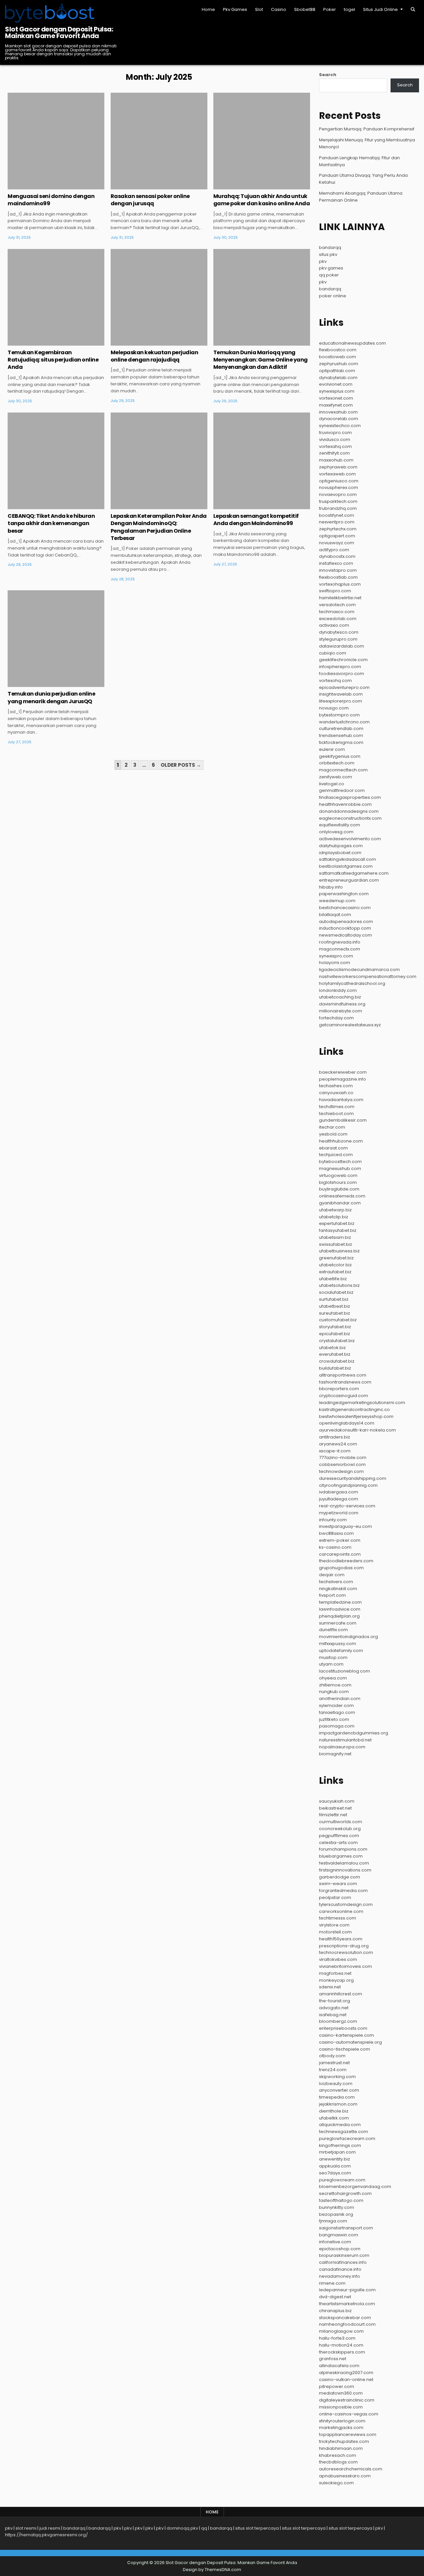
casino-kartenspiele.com (346, 2035)
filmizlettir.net (333, 1815)
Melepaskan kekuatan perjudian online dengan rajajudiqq (155, 356)
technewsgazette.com (344, 2132)
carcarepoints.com (340, 1554)
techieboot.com (336, 1114)
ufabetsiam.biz (335, 1237)
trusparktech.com (338, 501)
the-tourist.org (335, 2001)
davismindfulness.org (342, 1004)
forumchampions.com (343, 1849)
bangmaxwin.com (339, 2235)
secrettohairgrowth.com (345, 2193)
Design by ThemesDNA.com (212, 2570)
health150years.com (341, 1939)
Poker (330, 9)
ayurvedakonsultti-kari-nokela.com (357, 1430)
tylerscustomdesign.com (346, 1904)
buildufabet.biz (335, 1368)
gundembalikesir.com (343, 1120)
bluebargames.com (341, 1856)
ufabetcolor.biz (335, 1265)
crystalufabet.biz (337, 1341)
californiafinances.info (343, 2262)
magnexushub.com (340, 1168)
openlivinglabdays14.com (347, 1423)
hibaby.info (331, 887)
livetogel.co (332, 784)
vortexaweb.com (337, 474)
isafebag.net (333, 2015)
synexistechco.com (340, 426)
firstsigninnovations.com (345, 1870)
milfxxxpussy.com (338, 1644)
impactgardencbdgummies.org (354, 1733)
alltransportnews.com (343, 1375)
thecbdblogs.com (338, 2462)
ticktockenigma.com (341, 742)
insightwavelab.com (341, 694)
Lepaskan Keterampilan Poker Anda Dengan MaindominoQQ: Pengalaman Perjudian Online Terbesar (159, 527)
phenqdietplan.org (339, 1616)
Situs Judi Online (380, 9)
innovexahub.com (338, 412)
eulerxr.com (332, 749)
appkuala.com (335, 2166)
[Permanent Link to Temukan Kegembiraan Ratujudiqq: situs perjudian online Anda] (56, 297)
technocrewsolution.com (346, 1952)
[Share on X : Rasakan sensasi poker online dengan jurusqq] (149, 186)
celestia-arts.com (338, 1843)
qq (204, 2528)
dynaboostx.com (337, 556)
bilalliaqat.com (335, 915)
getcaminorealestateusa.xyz (350, 1025)
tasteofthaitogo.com (341, 2200)
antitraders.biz (335, 1437)
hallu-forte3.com (337, 2338)
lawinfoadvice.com (340, 1609)
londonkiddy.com (338, 990)
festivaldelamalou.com (344, 1863)
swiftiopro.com (335, 591)
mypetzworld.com (339, 1513)
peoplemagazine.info (343, 1079)
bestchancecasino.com (345, 908)
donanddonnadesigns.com (349, 811)
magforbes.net (335, 1973)
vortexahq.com (335, 446)
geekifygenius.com (340, 756)
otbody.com (332, 2056)
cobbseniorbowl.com (342, 1464)
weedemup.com (337, 901)
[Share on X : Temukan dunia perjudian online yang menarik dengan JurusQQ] (46, 683)
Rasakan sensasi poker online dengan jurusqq (150, 200)
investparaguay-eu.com (345, 1526)
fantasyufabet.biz (338, 1230)
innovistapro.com (338, 570)
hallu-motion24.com (341, 2345)
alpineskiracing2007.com (346, 2373)
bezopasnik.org (336, 2214)
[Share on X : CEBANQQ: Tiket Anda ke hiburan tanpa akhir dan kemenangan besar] (46, 506)
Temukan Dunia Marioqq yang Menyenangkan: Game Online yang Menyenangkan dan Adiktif (261, 360)
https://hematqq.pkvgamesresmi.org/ (46, 2535)
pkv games (331, 268)
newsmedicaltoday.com (345, 935)
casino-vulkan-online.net (346, 2380)
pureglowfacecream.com (347, 2139)
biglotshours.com (338, 1182)
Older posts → (181, 765)
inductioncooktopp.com (345, 928)
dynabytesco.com (339, 632)
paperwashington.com (344, 894)
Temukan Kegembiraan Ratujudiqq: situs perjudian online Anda (53, 360)
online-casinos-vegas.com (349, 2414)
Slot (259, 9)
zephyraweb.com (338, 467)
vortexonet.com (336, 398)
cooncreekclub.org (340, 1829)
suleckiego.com (336, 2483)
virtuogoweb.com (338, 1175)
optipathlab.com (337, 371)
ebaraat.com (333, 1148)
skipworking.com (337, 2077)
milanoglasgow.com (341, 2331)
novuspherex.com (339, 487)
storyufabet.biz (335, 1327)
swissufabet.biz (336, 1244)
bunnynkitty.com (337, 2207)
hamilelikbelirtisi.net (340, 598)
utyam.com (331, 1664)
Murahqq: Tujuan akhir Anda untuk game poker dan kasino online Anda (262, 200)
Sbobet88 (305, 9)
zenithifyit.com (334, 453)
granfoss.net (333, 2359)
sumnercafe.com (338, 1623)
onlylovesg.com (336, 832)
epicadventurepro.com (344, 687)
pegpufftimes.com (339, 1836)
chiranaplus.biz (335, 2311)
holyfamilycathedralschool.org (352, 983)
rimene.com (332, 2283)
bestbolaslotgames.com (346, 866)
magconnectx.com (340, 949)
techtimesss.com (338, 1918)
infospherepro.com (340, 667)
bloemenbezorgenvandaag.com (355, 2187)
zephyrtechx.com (338, 529)
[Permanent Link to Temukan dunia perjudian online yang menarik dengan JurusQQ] (56, 639)
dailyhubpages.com (341, 846)
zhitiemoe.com (335, 1685)
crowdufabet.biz (337, 1361)
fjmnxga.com (333, 2221)
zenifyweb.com (336, 777)
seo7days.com (335, 2173)
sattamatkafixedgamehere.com (354, 873)
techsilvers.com (336, 1582)
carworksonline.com (341, 1911)
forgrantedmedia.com (343, 1891)
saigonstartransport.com (346, 2228)
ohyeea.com (333, 1678)
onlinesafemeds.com (342, 1196)
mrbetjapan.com (337, 2152)
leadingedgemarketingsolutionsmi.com (362, 1403)
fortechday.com (336, 1018)
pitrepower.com (337, 2386)
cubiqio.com (333, 653)
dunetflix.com (333, 1630)
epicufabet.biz (335, 1334)
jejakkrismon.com (338, 2104)
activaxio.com (334, 625)
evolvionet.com (336, 384)
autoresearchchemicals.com (351, 2469)
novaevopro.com (338, 494)
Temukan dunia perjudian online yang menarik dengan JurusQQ (51, 697)
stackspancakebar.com (345, 2318)
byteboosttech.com (340, 1162)
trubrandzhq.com (338, 508)
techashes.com (336, 1086)
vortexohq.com (335, 680)
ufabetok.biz (332, 1348)
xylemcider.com (336, 1705)
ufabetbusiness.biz (339, 1251)
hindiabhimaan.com (341, 2448)
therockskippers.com (342, 2352)
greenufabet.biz (336, 1258)
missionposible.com (341, 2407)
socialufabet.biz (336, 1292)
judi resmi (50, 2528)
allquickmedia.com (340, 2125)
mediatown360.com (341, 2393)
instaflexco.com (336, 563)
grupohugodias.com (341, 1568)
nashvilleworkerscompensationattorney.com (368, 976)
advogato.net (334, 2008)
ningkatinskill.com (338, 1589)
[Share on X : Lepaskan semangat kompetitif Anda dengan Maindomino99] (252, 506)
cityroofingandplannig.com (348, 1485)
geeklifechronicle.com (343, 660)
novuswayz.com (337, 543)
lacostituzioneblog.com (344, 1671)
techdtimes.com (337, 1107)
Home (208, 9)
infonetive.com (335, 2242)
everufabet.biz (335, 1354)
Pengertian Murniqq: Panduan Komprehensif (367, 129)
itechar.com (332, 1127)
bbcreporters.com (339, 1389)
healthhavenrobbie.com (345, 804)
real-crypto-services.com (347, 1506)
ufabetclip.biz (334, 1217)
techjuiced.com (336, 1155)
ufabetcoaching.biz (340, 997)
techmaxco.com (337, 612)
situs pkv (328, 254)
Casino (279, 9)
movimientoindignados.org (348, 1637)
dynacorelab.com (339, 419)
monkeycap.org (336, 1980)
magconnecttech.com (343, 770)
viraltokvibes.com (338, 1959)
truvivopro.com (335, 433)
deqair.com (332, 1575)
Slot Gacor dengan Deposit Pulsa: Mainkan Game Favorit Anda (59, 32)
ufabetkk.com (334, 2118)
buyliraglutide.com (339, 1189)
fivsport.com (332, 1595)
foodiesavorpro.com (342, 674)
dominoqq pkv (182, 2528)
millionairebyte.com (341, 1011)
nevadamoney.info (340, 2276)
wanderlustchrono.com (344, 722)
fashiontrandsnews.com (345, 1382)
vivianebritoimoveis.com (345, 1966)
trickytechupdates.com (344, 2441)
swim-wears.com (338, 1884)
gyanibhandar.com (340, 1203)
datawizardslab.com (342, 646)
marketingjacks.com (341, 2428)
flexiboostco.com (338, 350)
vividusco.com (335, 439)
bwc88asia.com (336, 1533)
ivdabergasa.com (339, 1492)
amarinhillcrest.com (341, 1994)
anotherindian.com (340, 1699)
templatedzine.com (340, 1602)
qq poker (329, 275)
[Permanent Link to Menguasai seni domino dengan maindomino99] (56, 141)
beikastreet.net (335, 1808)
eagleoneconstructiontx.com (350, 818)
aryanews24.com (338, 1444)
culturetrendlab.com (341, 729)
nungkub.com (334, 1692)
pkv (323, 261)
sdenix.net (330, 1987)
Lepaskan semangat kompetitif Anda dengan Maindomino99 (256, 520)
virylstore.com (334, 1925)
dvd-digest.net (335, 2297)
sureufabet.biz (335, 1313)
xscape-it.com (335, 1451)
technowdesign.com (341, 1471)
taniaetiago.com (337, 1712)
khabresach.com (338, 2455)
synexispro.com (336, 956)
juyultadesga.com (339, 1499)
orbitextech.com (337, 763)
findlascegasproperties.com (350, 797)
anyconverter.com (339, 2090)
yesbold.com (333, 1134)
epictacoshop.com (340, 2249)
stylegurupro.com (338, 639)
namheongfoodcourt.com (347, 2324)
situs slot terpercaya (257, 2528)
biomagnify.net (335, 1754)
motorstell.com (335, 1932)
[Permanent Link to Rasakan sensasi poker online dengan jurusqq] (159, 141)
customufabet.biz (338, 1320)
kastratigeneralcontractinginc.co (354, 1410)
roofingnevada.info (340, 942)
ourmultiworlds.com (341, 1822)
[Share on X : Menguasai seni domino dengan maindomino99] (46, 186)
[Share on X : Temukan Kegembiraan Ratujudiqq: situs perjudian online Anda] (46, 342)
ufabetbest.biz (335, 1306)
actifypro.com (334, 550)
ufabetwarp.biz (335, 1210)
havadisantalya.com (341, 1100)
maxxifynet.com (336, 405)
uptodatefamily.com (341, 1651)
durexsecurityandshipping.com (353, 1478)
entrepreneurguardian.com (349, 880)
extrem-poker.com (340, 1540)
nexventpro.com (337, 522)
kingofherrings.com (340, 2145)
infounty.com (333, 1520)
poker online (333, 296)
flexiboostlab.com (338, 577)
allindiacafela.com (339, 2366)
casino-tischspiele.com (344, 2049)
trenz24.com (333, 2070)
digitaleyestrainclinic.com (347, 2400)
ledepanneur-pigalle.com (347, 2290)
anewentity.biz (335, 2159)
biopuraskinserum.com (344, 2255)
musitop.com (333, 1657)
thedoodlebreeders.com (346, 1561)
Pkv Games (235, 9)
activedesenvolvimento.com (350, 839)
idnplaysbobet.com (340, 853)
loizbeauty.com (336, 2084)
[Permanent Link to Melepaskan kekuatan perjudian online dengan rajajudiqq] (159, 297)
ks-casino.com (335, 1547)
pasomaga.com (337, 1726)
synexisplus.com (337, 391)
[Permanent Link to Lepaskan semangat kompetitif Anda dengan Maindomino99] (262, 461)
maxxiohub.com (336, 460)
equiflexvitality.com (340, 825)
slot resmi (26, 2528)
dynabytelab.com (338, 378)
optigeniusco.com (339, 481)
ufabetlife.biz (333, 1279)
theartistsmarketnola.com (347, 2304)
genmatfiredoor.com (342, 790)
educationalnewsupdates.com (352, 343)
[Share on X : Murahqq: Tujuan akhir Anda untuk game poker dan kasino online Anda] (252, 186)
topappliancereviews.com (348, 2434)
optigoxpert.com (337, 536)
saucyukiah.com (337, 1801)
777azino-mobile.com (343, 1458)
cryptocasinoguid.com (344, 1396)
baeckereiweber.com (343, 1072)
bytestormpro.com (339, 715)
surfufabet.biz (334, 1299)
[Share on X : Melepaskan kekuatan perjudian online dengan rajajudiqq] (149, 342)
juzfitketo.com (334, 1719)
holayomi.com (335, 963)
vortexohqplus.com (340, 584)
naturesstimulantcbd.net (345, 1740)
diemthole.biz (334, 2111)
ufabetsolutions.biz (339, 1285)
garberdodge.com (340, 1877)
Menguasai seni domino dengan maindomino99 (51, 200)
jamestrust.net (334, 2063)
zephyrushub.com (339, 364)
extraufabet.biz (335, 1272)
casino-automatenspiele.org (350, 2042)
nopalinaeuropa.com (342, 1747)
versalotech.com (337, 605)
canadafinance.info (340, 2269)
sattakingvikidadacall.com (347, 859)
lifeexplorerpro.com (341, 701)
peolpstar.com (335, 1897)
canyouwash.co (336, 1093)
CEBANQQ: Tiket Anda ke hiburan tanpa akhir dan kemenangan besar (51, 523)
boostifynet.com (337, 515)
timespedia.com (337, 2097)
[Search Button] (413, 9)
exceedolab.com (338, 619)
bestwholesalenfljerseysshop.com (356, 1416)
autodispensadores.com (346, 922)
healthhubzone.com (341, 1141)
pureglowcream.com (342, 2180)
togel (349, 9)
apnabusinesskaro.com (345, 2476)
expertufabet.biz (337, 1223)
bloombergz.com (338, 2021)
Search (328, 75)
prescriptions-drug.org (344, 1946)
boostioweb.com (338, 357)
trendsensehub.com (341, 735)
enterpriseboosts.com (343, 2028)
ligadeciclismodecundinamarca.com (359, 970)
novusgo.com (334, 708)
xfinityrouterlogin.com (342, 2421)
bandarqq (330, 247)
